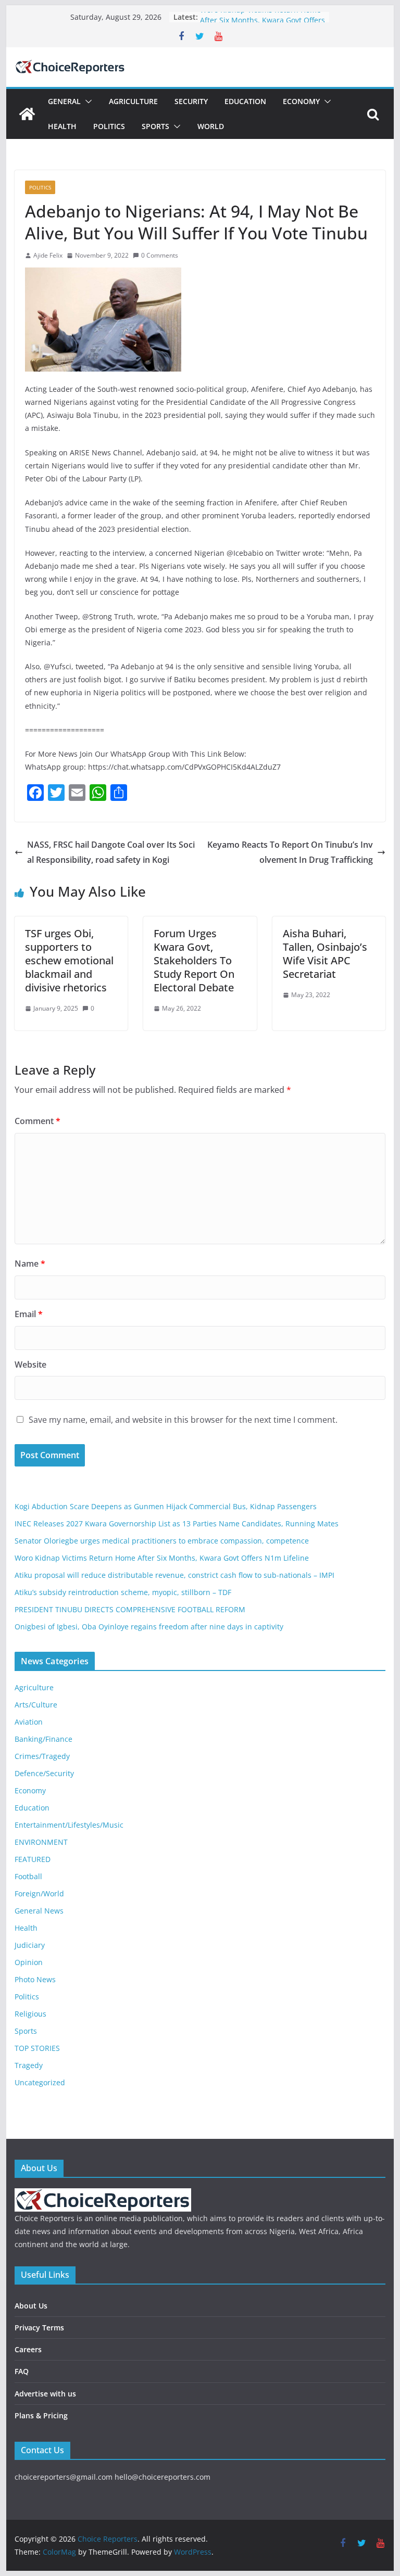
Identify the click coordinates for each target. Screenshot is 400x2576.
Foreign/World (39, 1893)
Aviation (29, 1722)
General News (39, 1911)
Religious (30, 2014)
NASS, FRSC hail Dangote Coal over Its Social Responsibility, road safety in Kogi (111, 852)
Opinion (29, 1962)
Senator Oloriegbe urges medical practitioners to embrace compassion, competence (162, 1541)
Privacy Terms (39, 2328)
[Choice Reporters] (27, 114)
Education (245, 101)
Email (29, 1314)
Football (28, 1876)
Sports (155, 126)
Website (30, 1364)
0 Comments (160, 255)
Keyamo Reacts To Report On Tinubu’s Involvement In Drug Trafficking (290, 852)
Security (191, 101)
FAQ (22, 2371)
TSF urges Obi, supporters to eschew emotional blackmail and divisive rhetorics (69, 960)
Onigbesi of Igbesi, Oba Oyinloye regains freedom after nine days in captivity (149, 1627)
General (64, 101)
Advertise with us (45, 2394)
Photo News (35, 1979)
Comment (37, 1121)
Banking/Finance (43, 1739)
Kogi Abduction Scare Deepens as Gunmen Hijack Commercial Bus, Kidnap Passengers (166, 1506)
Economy (301, 101)
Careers (28, 2349)
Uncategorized (40, 2082)
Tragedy (29, 2065)
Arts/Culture (36, 1705)
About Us (31, 2306)
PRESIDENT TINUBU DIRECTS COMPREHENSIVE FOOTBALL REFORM (130, 1609)
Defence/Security (44, 1773)
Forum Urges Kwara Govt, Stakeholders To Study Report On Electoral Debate (194, 960)
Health (62, 126)
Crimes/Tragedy (42, 1756)
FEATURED (33, 1859)
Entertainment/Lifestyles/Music (69, 1825)
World (211, 126)
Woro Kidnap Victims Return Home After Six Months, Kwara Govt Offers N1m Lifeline (162, 1558)
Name (30, 1264)
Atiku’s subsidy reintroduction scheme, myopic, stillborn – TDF (123, 1592)
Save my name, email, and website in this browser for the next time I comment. (183, 1420)
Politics (109, 126)
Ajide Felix (48, 255)
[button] (86, 101)
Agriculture (133, 101)
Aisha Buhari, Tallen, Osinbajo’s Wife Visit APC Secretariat (325, 954)
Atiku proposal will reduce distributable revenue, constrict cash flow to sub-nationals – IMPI (174, 1575)
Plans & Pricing (41, 2415)
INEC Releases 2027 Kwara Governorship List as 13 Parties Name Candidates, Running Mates (177, 1523)
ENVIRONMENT (41, 1842)
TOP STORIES (37, 2048)
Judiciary (30, 1945)
